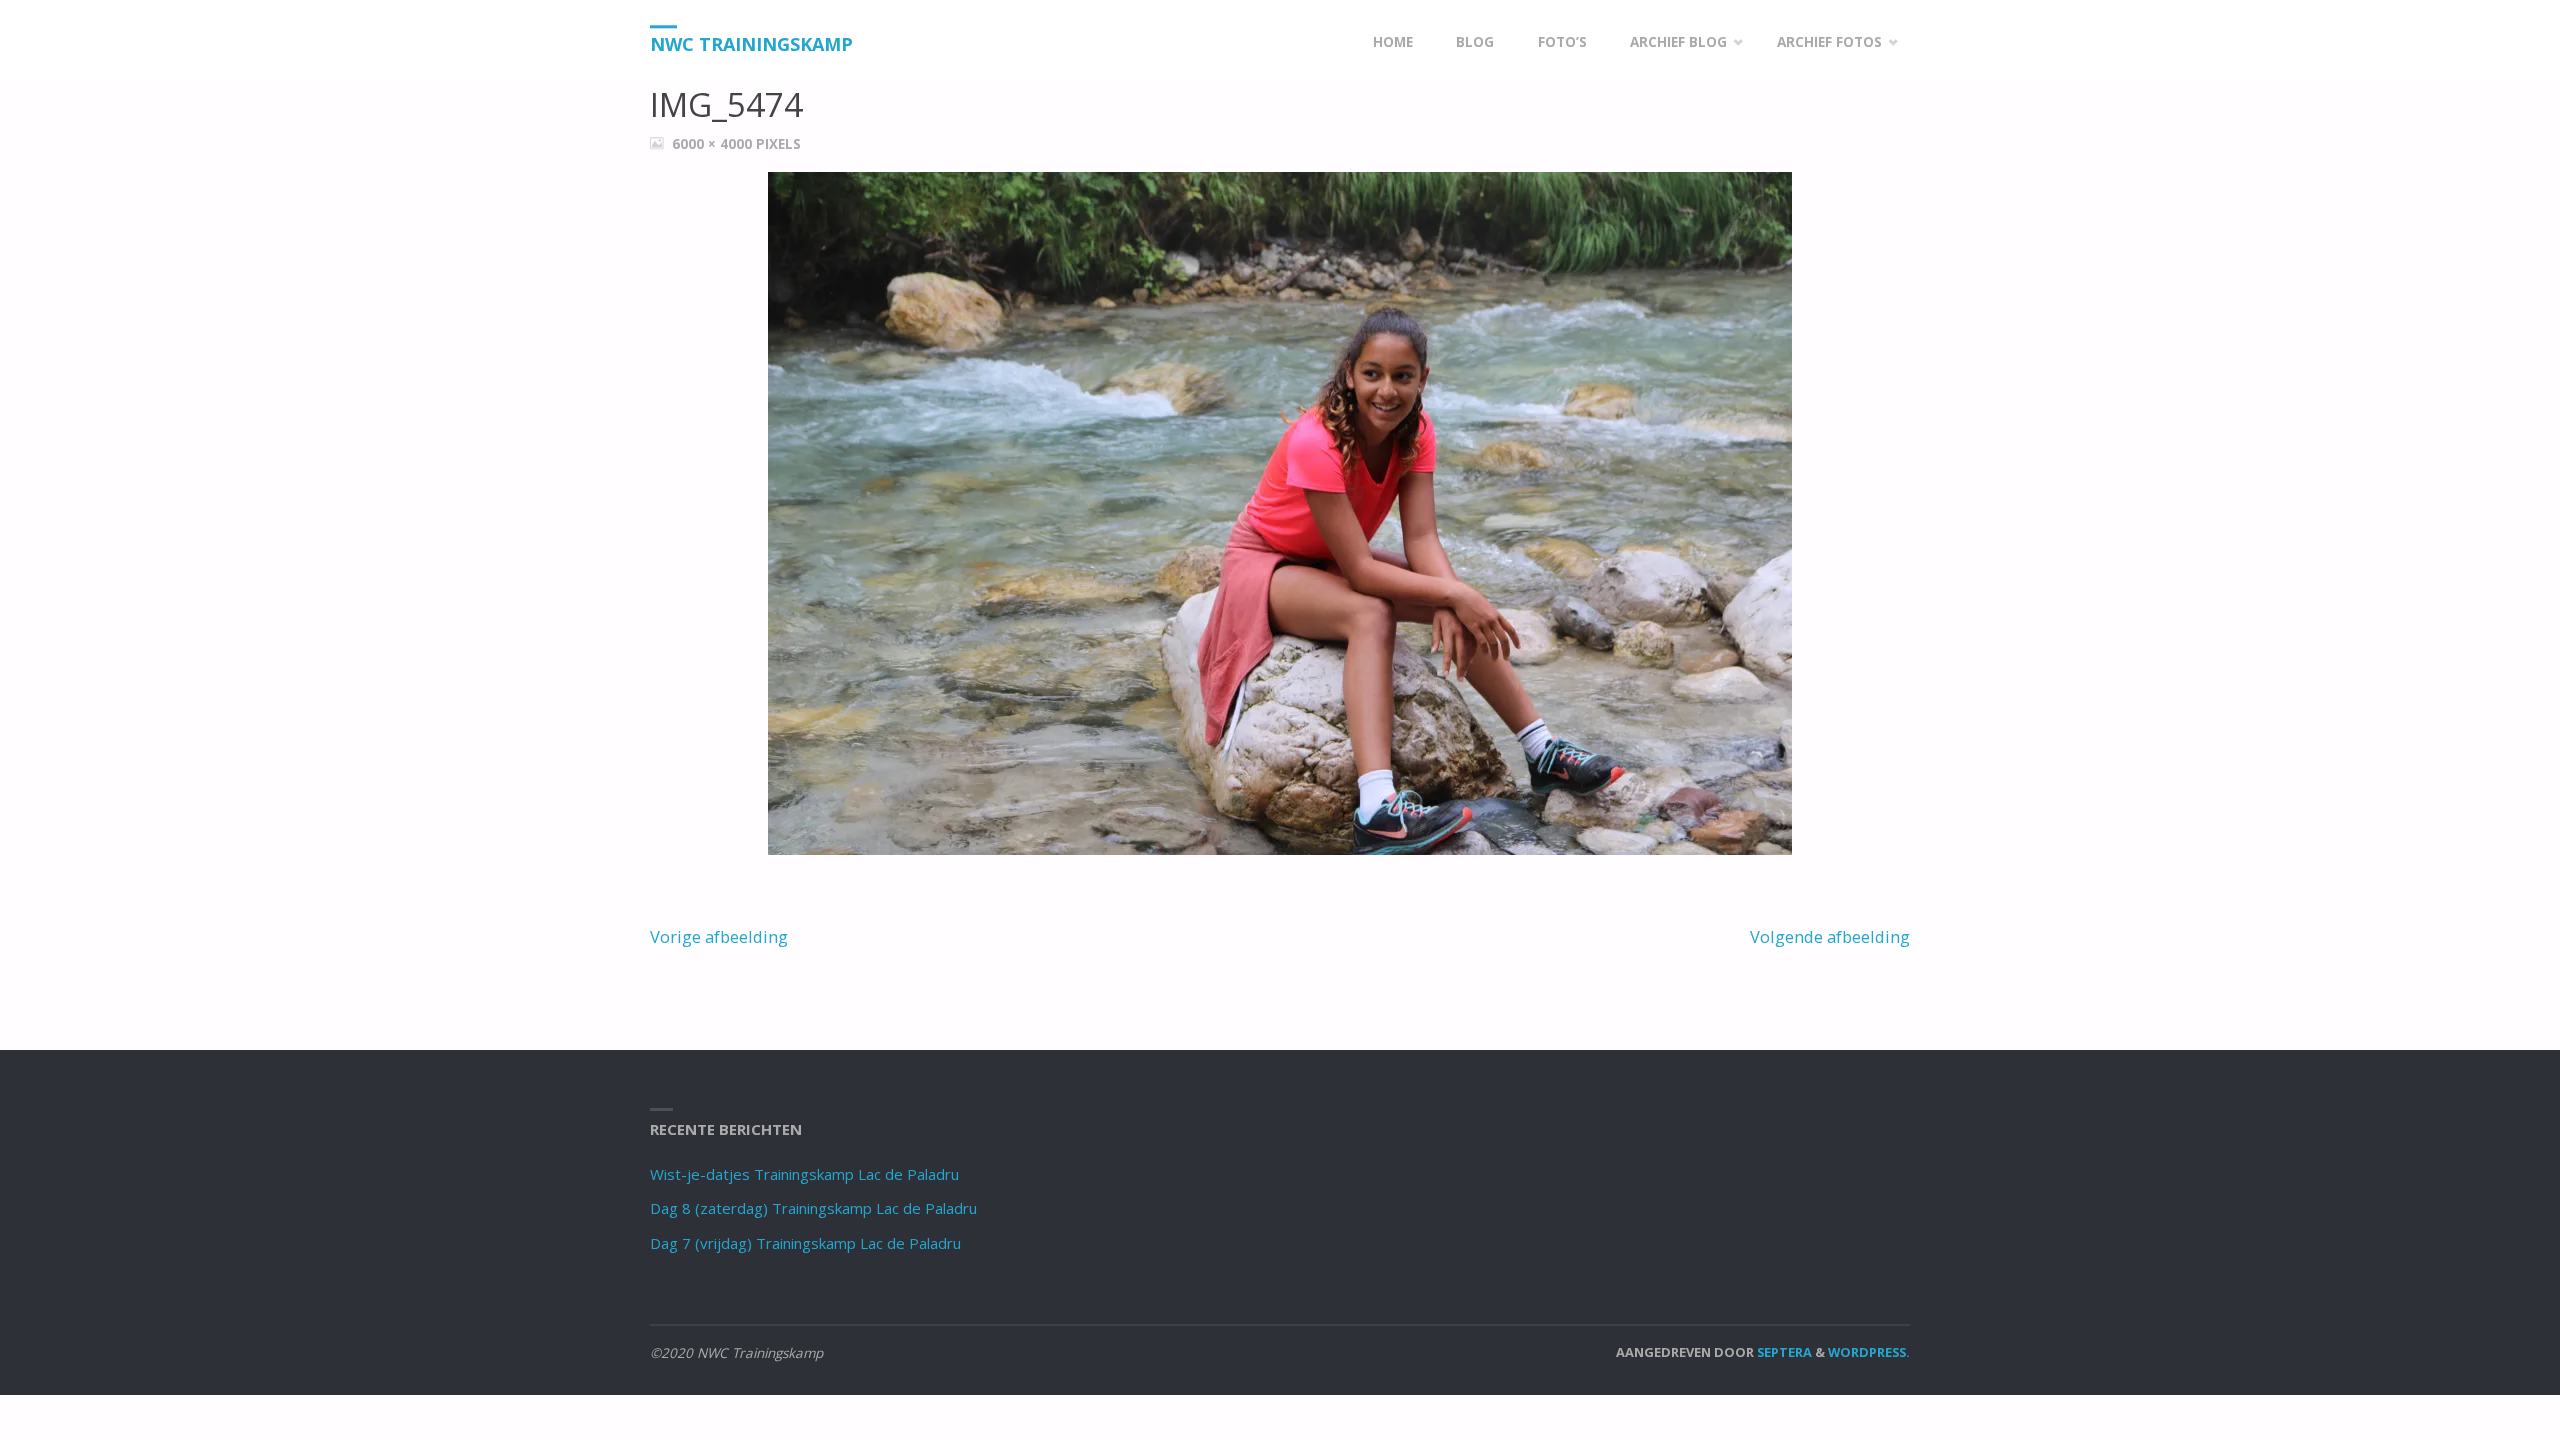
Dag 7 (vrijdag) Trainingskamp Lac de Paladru (805, 1243)
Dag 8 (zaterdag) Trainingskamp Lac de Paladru (813, 1208)
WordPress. (1869, 1352)
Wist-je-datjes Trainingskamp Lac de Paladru (804, 1174)
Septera (1783, 1352)
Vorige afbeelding (719, 936)
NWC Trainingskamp (751, 44)
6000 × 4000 (714, 144)
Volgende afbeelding (1830, 936)
